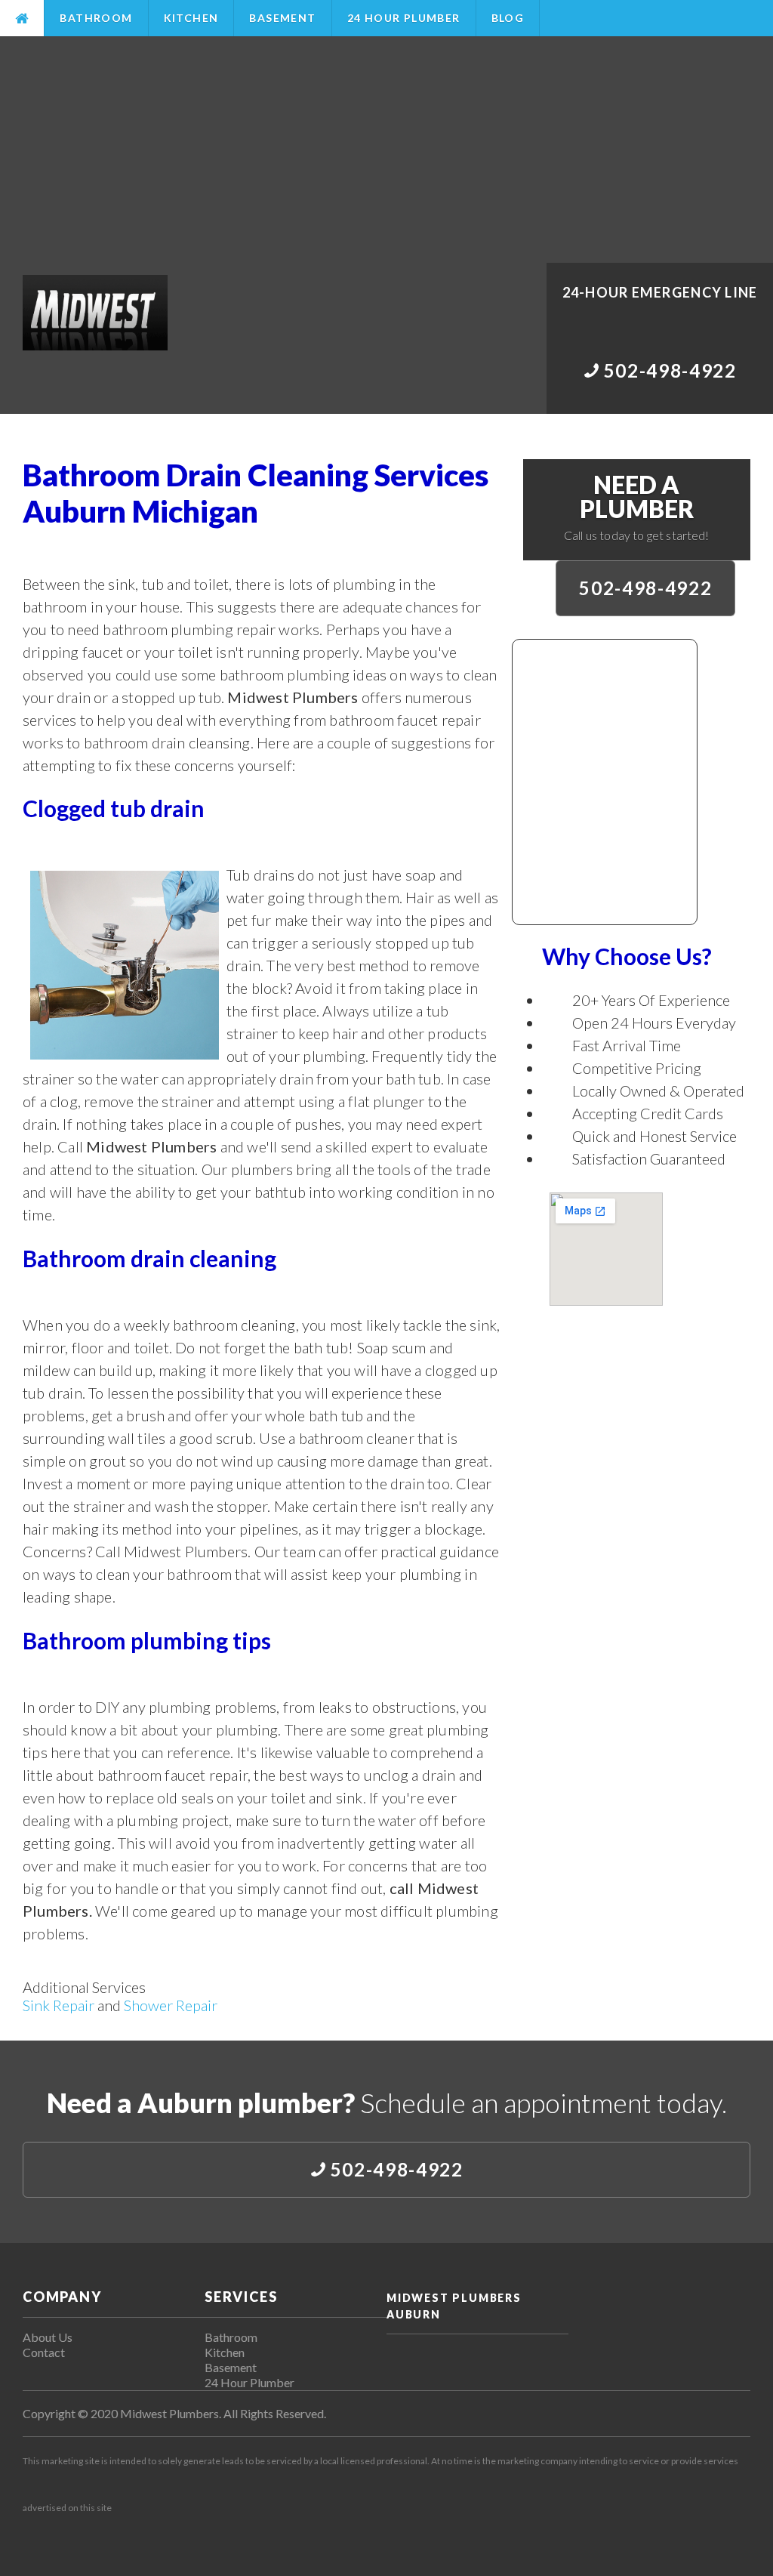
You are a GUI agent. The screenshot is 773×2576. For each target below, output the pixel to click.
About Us (48, 2337)
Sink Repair (59, 2005)
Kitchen (191, 18)
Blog (508, 18)
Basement (282, 18)
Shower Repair (171, 2005)
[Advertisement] (386, 150)
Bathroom (96, 18)
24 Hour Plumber (404, 18)
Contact (44, 2352)
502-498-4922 (645, 588)
